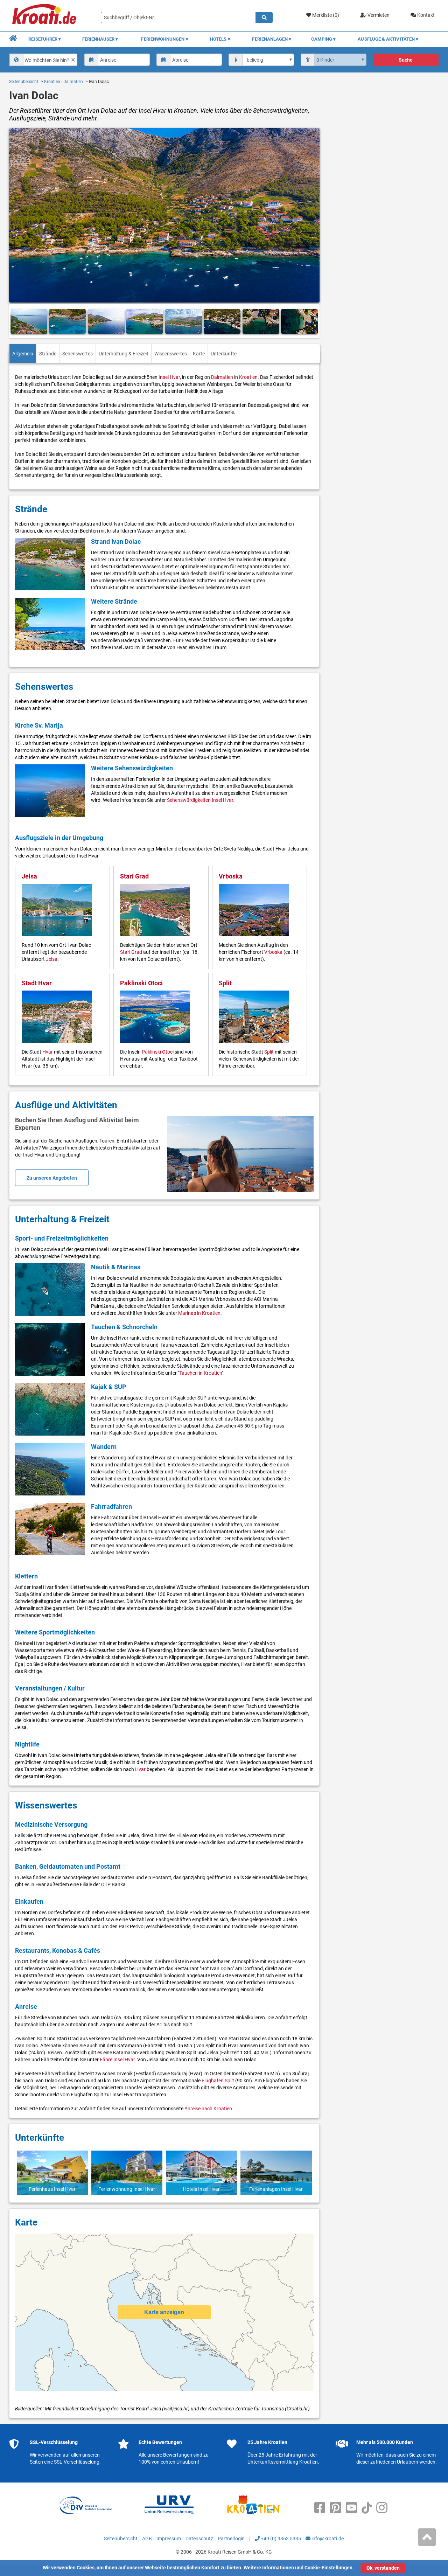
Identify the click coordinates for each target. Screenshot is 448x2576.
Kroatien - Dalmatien (64, 82)
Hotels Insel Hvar (201, 2189)
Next (311, 322)
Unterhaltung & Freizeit (124, 354)
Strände (48, 354)
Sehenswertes (78, 354)
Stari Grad (134, 876)
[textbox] (49, 60)
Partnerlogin (231, 2539)
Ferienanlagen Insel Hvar (276, 2189)
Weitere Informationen (269, 2568)
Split (225, 983)
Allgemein (23, 354)
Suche (406, 60)
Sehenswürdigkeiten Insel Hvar (200, 800)
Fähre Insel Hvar (117, 2060)
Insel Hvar (169, 377)
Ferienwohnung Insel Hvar (127, 2189)
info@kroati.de (327, 2539)
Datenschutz (199, 2539)
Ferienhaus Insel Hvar (52, 2189)
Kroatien (248, 377)
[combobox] (43, 60)
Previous (17, 322)
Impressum (169, 2539)
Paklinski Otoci (141, 983)
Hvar (48, 1052)
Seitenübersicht (24, 82)
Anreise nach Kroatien (208, 2109)
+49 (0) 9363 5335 (280, 2539)
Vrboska (231, 876)
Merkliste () (325, 15)
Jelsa (29, 876)
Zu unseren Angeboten (52, 1178)
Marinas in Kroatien (199, 1313)
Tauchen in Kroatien (201, 1373)
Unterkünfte (224, 354)
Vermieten (378, 15)
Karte (199, 354)
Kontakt (425, 15)
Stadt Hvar (37, 983)
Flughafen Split (218, 2081)
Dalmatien (222, 377)
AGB (147, 2539)
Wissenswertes (171, 354)
